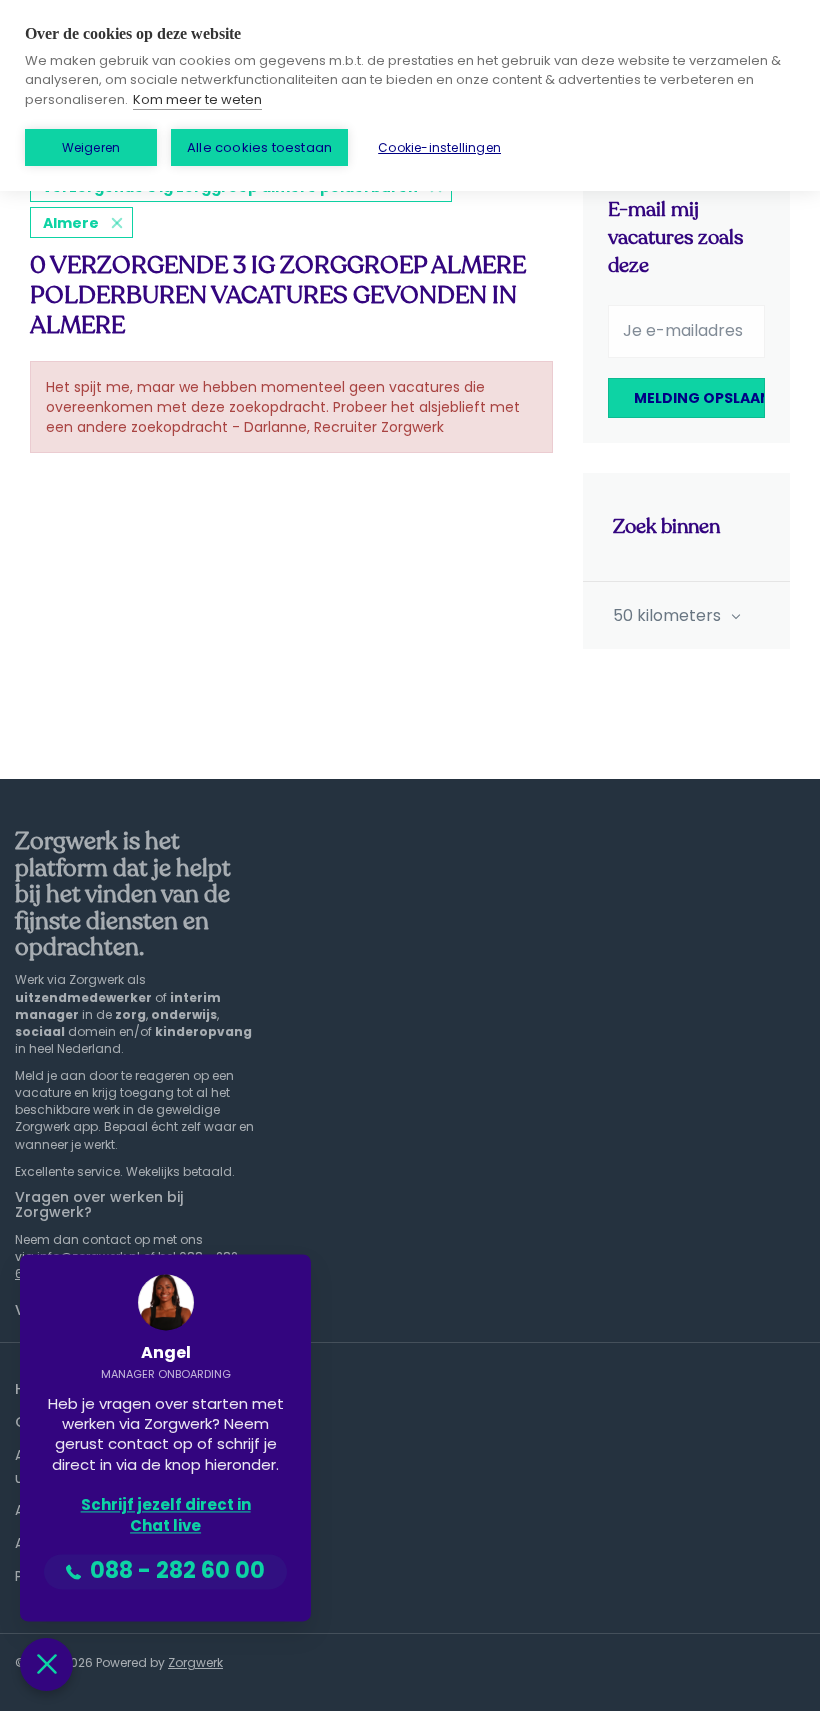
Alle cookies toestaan (259, 147)
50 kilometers (669, 615)
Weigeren (91, 147)
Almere (71, 223)
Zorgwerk (195, 1662)
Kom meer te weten (197, 99)
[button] (46, 1664)
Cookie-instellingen (439, 147)
